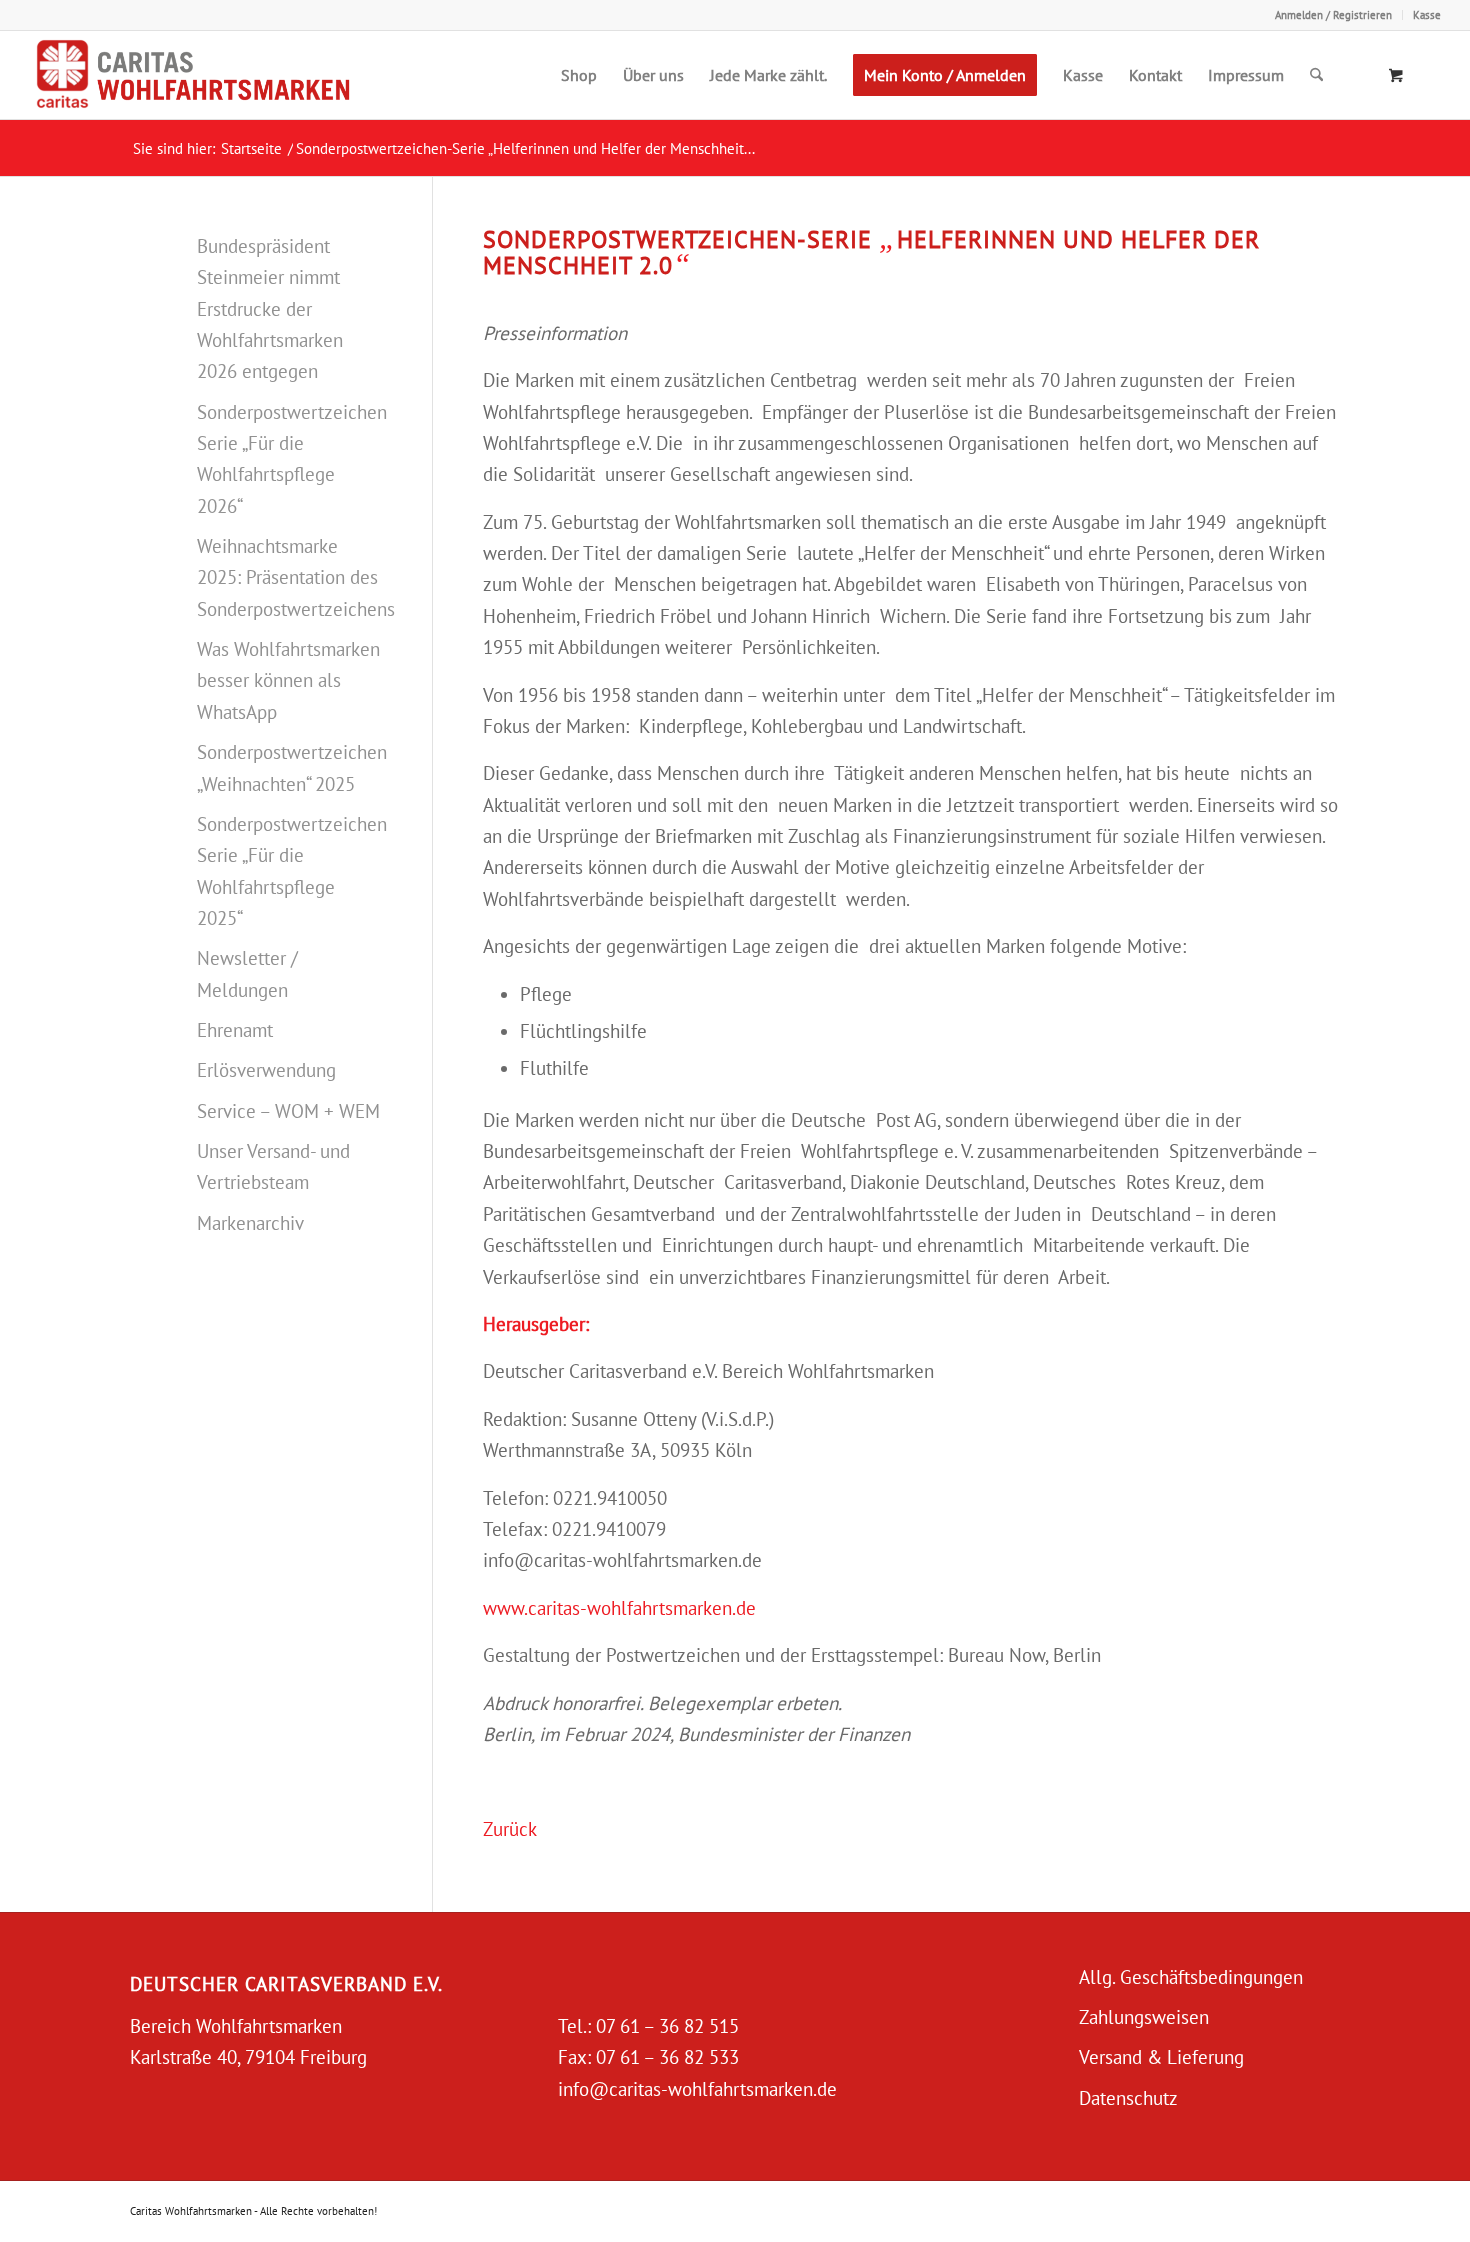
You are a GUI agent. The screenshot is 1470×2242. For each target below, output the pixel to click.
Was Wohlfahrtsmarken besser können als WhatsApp (288, 680)
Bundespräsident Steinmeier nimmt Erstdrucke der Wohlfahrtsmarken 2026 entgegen (270, 308)
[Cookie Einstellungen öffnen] (44, 2215)
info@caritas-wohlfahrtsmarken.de (697, 2089)
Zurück (510, 1829)
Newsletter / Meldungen (247, 973)
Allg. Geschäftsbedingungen (1191, 1977)
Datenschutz (1128, 2098)
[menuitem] (1334, 15)
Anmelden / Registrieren (1333, 15)
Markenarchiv (250, 1223)
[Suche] (1316, 75)
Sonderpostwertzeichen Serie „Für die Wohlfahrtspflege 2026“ (289, 459)
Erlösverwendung (266, 1070)
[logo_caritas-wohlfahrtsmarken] (233, 75)
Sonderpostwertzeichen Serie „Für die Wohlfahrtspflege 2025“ (289, 871)
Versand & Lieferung (1161, 2057)
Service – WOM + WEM (288, 1111)
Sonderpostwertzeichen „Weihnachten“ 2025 (289, 767)
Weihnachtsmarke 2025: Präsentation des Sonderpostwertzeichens (289, 577)
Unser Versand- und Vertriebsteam (273, 1166)
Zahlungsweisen (1144, 2017)
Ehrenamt (235, 1030)
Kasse (1427, 15)
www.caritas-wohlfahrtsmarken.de (619, 1608)
